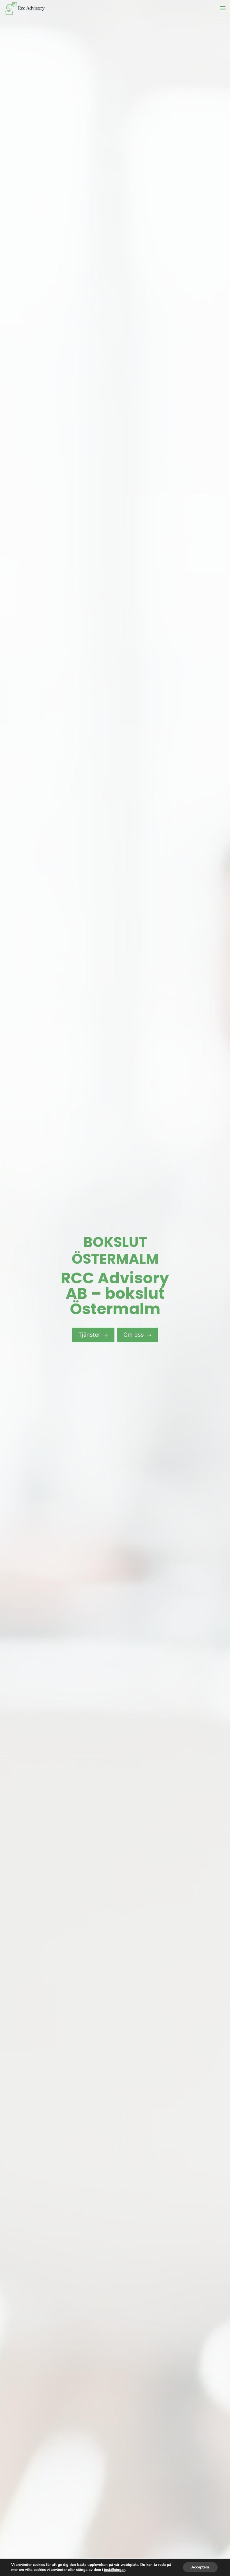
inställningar (114, 2570)
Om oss (138, 1334)
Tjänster (93, 1334)
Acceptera (200, 2567)
